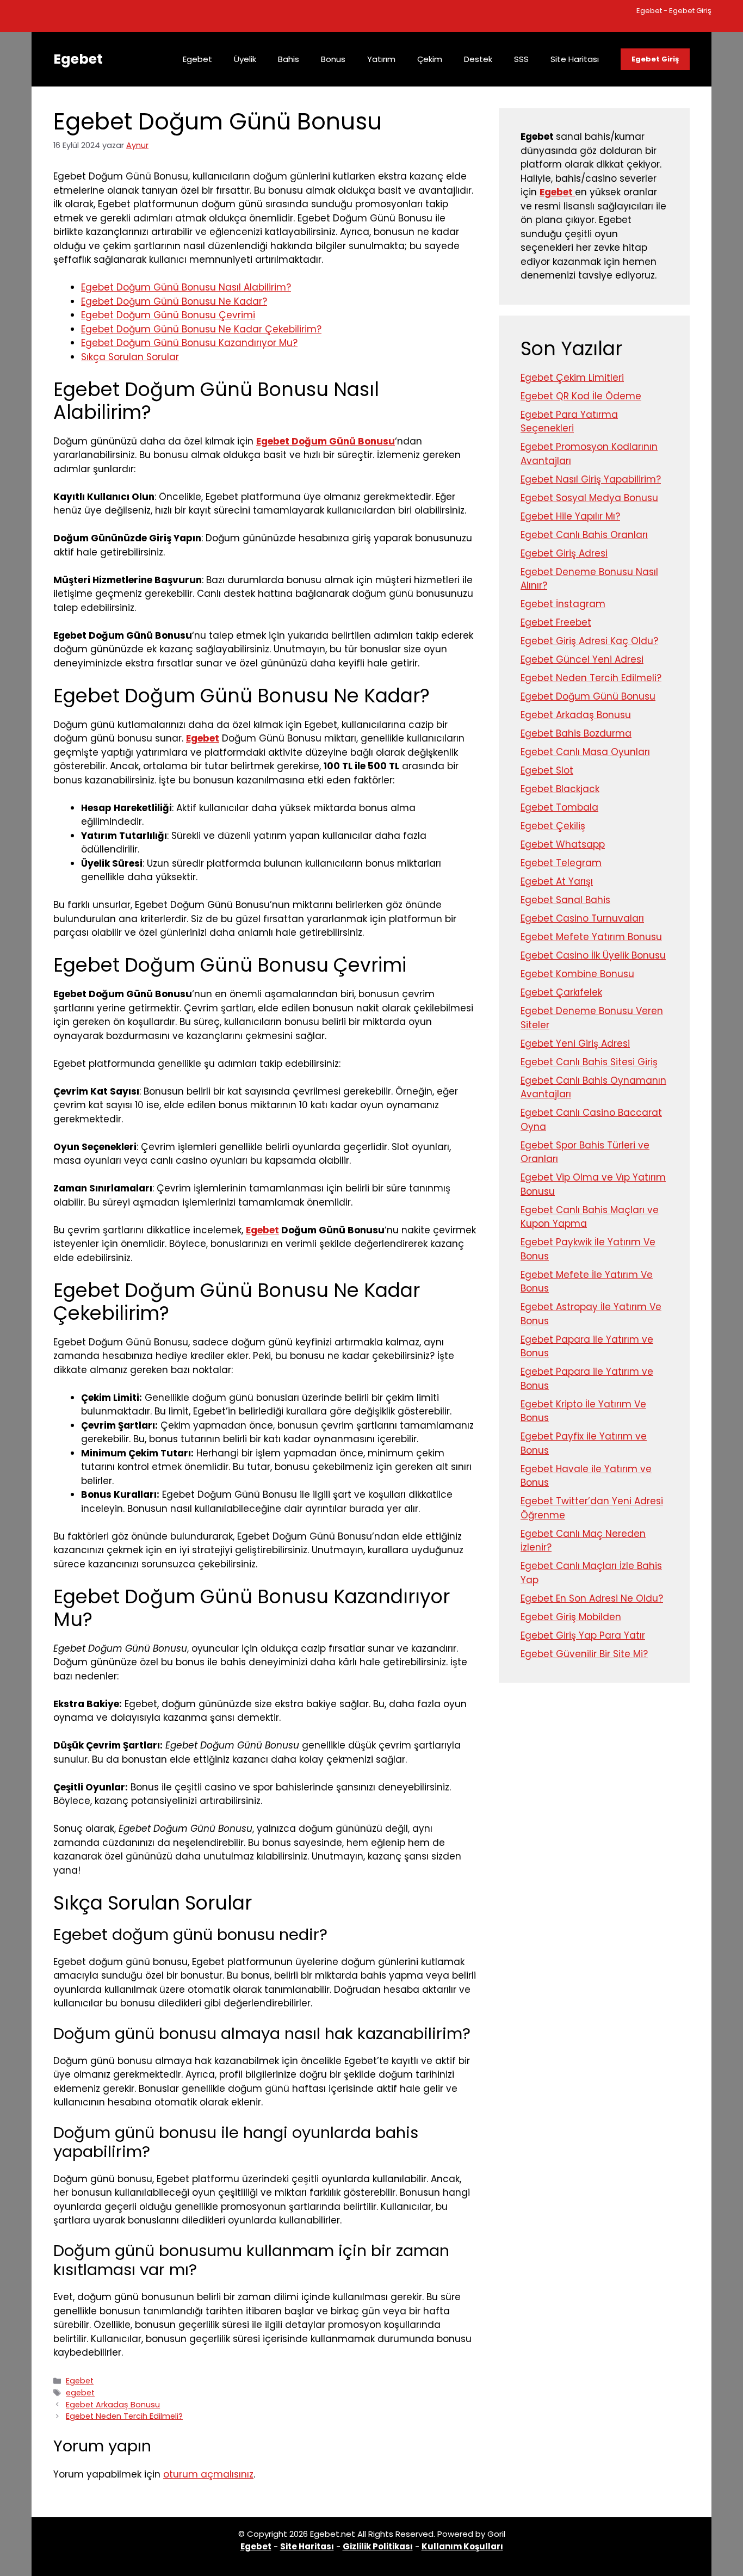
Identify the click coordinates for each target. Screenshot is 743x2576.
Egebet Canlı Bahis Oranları (584, 535)
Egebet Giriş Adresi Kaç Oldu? (589, 641)
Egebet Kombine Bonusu (577, 974)
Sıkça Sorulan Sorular (130, 357)
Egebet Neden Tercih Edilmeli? (124, 2416)
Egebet (78, 59)
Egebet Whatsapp (563, 844)
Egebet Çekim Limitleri (572, 378)
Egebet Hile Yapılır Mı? (570, 516)
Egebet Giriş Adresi (564, 553)
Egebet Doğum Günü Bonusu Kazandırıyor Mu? (189, 343)
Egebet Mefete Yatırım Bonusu (591, 937)
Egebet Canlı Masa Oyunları (585, 752)
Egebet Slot (547, 770)
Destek (478, 59)
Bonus (333, 59)
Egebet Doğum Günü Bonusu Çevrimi (168, 315)
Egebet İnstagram (563, 604)
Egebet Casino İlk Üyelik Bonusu (593, 955)
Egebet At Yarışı (557, 881)
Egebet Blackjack (560, 789)
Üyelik (245, 59)
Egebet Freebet (556, 622)
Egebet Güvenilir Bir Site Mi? (584, 1654)
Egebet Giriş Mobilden (571, 1617)
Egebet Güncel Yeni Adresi (582, 659)
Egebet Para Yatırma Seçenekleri (569, 422)
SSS (521, 59)
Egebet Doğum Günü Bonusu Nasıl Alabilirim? (186, 287)
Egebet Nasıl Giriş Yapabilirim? (591, 479)
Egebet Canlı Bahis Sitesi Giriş (589, 1062)
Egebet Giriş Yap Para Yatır (583, 1635)
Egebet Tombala (559, 807)
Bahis (289, 59)
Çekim (430, 59)
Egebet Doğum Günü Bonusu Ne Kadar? (174, 301)
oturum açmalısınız (208, 2474)
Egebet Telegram (561, 863)
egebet (80, 2393)
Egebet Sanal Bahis (565, 900)
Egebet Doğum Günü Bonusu (326, 441)
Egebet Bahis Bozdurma (576, 733)
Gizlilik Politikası (378, 2546)
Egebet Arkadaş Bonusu (113, 2405)
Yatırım (381, 59)
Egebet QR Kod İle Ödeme (581, 396)
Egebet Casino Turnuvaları (582, 918)
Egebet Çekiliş (553, 826)
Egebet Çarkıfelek (561, 992)
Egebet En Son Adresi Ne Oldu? (592, 1598)
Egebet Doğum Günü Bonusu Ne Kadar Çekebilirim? (201, 329)
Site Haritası (575, 59)
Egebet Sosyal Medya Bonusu (589, 498)
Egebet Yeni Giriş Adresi (575, 1043)
